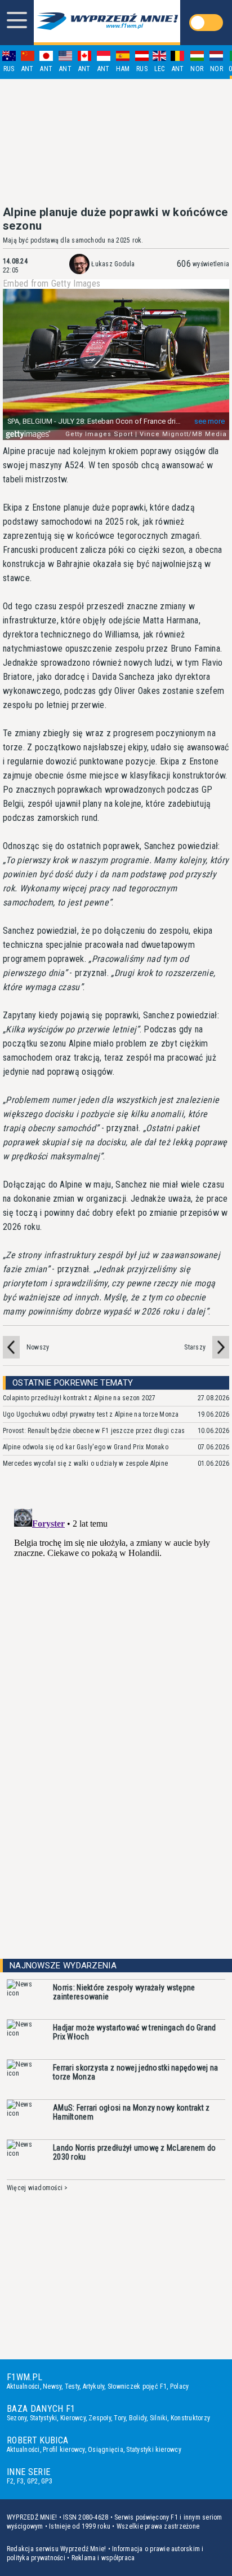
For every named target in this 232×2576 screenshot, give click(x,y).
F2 (10, 2481)
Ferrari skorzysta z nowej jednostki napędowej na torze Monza (135, 2072)
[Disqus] (116, 1645)
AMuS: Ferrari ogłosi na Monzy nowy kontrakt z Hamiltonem (131, 2112)
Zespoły (100, 2418)
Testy (72, 2386)
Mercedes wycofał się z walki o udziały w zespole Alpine (85, 1463)
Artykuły (94, 2386)
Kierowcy (73, 2418)
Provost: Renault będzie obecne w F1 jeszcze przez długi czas (94, 1431)
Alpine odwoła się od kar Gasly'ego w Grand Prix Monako (86, 1447)
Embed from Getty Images (52, 284)
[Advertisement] (116, 142)
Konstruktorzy (190, 2418)
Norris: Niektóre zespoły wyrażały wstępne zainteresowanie (124, 1992)
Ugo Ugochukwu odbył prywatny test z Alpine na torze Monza (91, 1414)
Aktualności (23, 2386)
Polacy (179, 2386)
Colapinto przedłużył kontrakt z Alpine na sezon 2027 (79, 1398)
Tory (120, 2418)
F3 (20, 2481)
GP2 (33, 2481)
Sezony (17, 2418)
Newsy (52, 2386)
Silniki (159, 2418)
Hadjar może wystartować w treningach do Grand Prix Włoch (135, 2032)
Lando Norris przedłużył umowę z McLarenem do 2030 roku (134, 2152)
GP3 (47, 2481)
